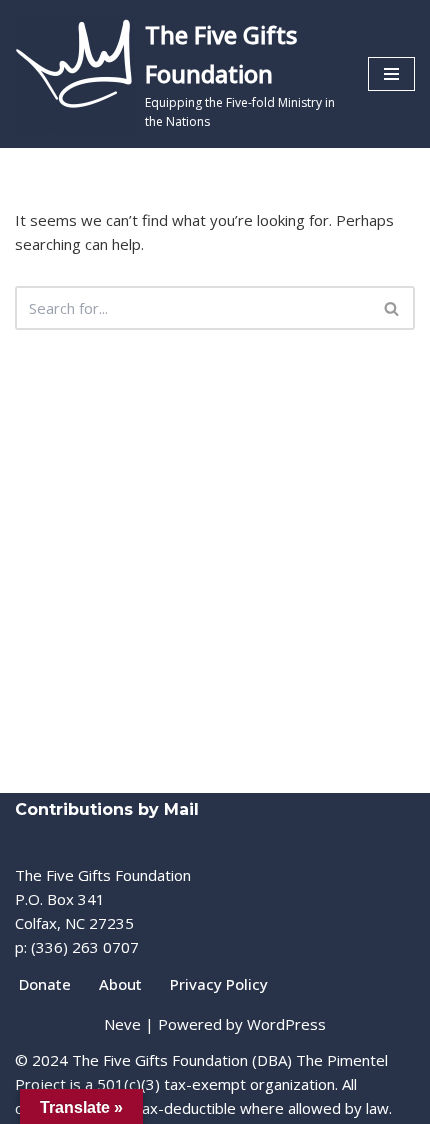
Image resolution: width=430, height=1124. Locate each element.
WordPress (286, 1024)
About (120, 984)
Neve (122, 1024)
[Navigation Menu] (391, 74)
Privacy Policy (219, 984)
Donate (45, 984)
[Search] (392, 308)
